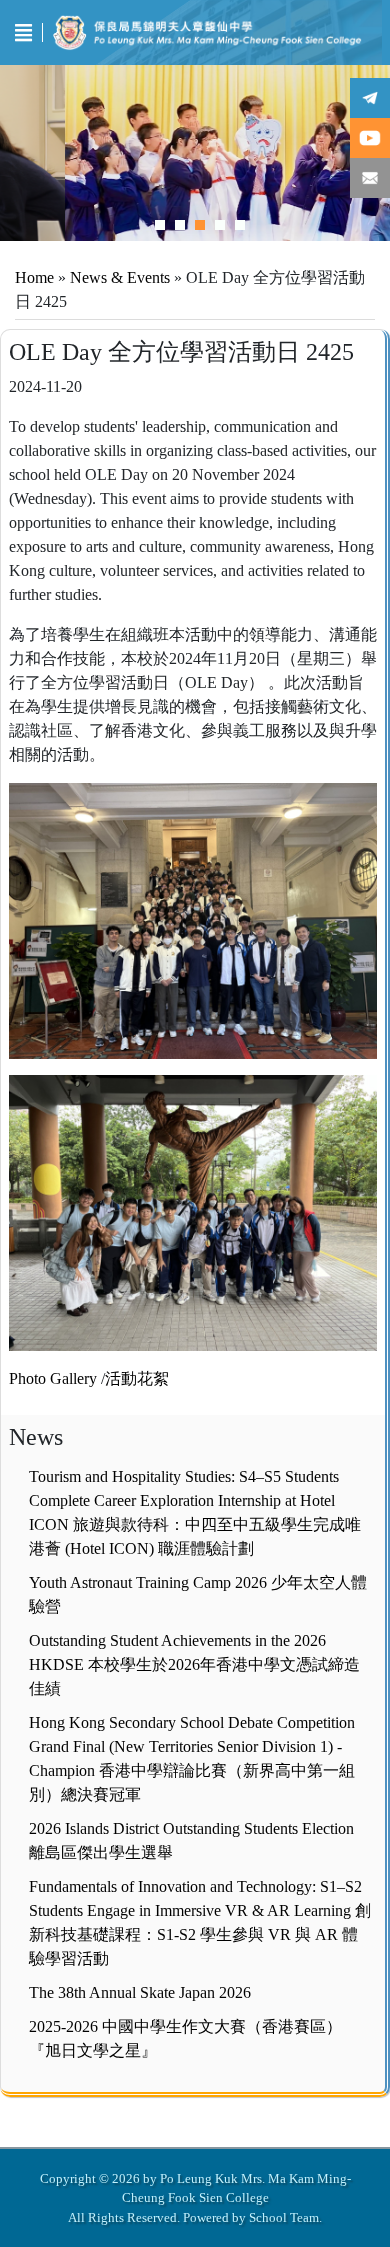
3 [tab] (200, 225)
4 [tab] (220, 225)
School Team (284, 2217)
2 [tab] (180, 225)
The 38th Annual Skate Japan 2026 (140, 1992)
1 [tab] (160, 225)
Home (34, 277)
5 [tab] (240, 225)
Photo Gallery (53, 1378)
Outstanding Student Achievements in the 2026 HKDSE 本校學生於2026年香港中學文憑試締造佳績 (194, 1664)
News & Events (120, 277)
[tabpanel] (195, 153)
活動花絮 (137, 1378)
